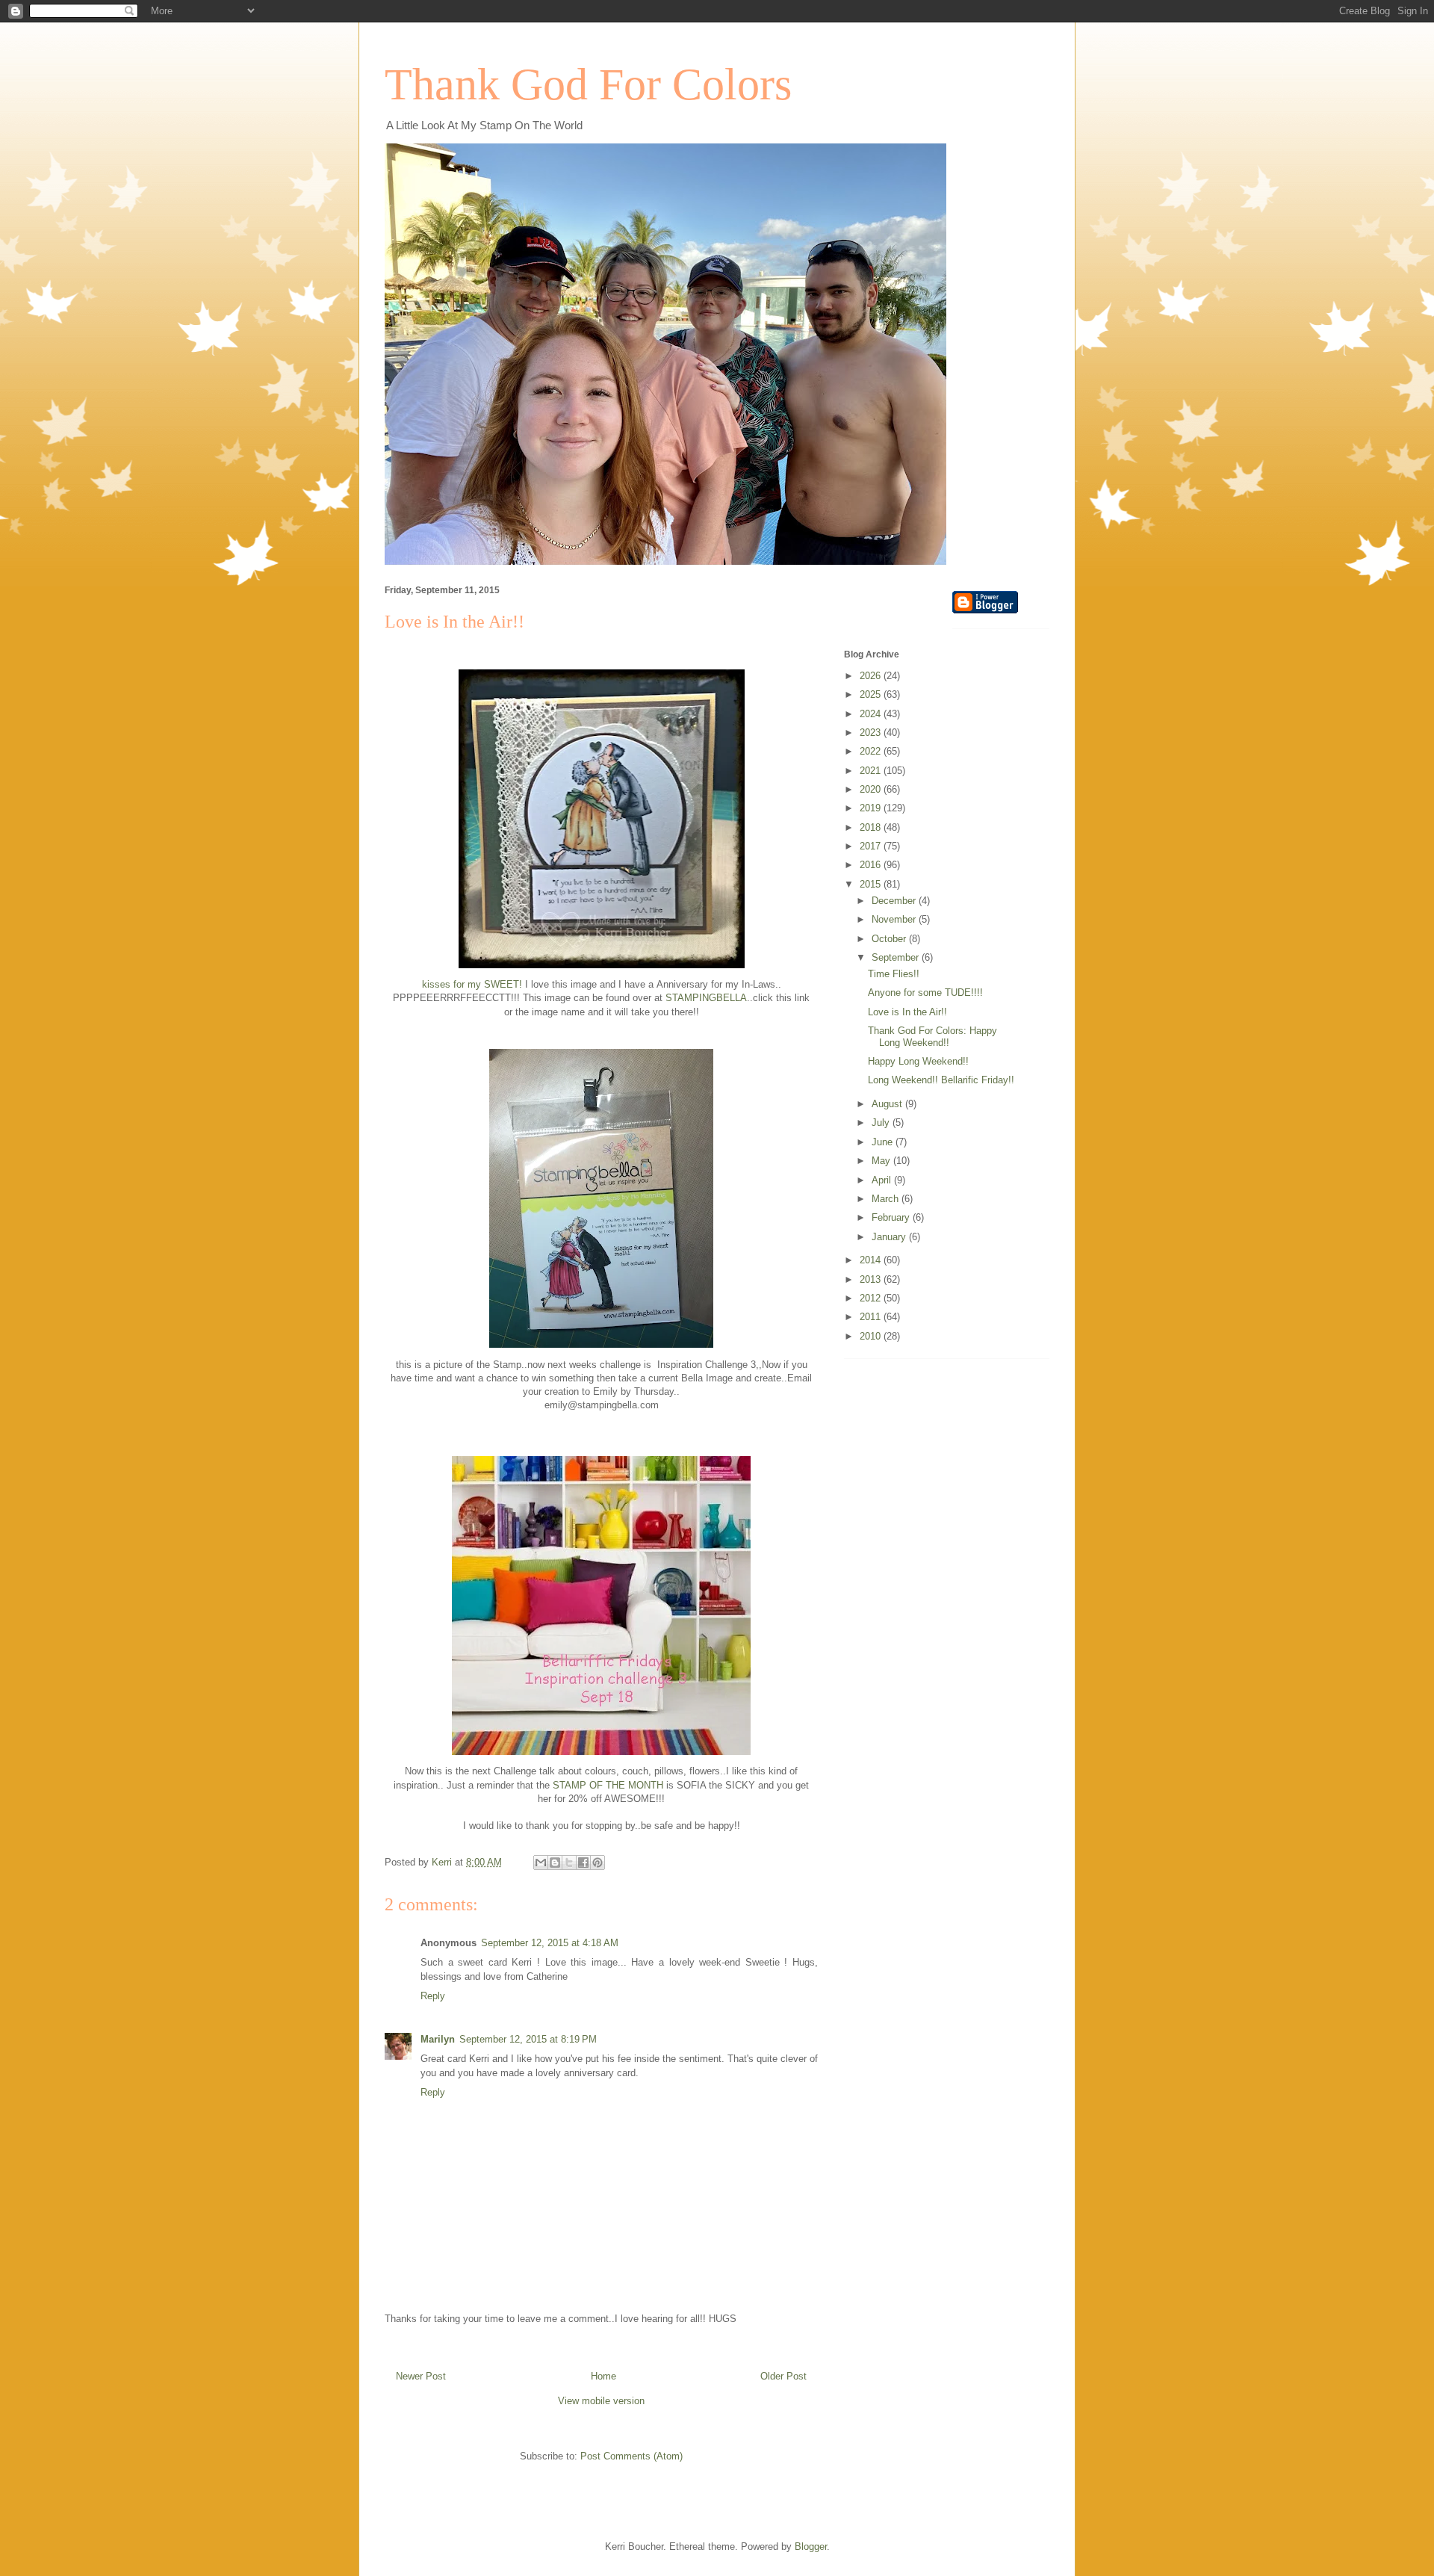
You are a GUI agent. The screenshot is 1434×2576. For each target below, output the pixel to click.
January (890, 1237)
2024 (872, 714)
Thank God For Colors (588, 84)
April (883, 1180)
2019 (872, 808)
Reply (433, 1996)
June (884, 1142)
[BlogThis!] (555, 1863)
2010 (872, 1336)
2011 (872, 1317)
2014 (872, 1260)
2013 (872, 1279)
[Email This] (541, 1863)
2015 (872, 884)
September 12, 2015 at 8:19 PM (528, 2039)
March (887, 1199)
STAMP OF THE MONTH (608, 1785)
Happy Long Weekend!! (918, 1061)
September (897, 957)
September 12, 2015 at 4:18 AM (550, 1943)
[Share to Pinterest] (597, 1863)
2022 (872, 751)
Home (603, 2376)
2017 (872, 846)
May (882, 1161)
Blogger (811, 2546)
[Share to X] (569, 1863)
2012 (872, 1298)
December (895, 901)
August (888, 1104)
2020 (872, 789)
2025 (872, 694)
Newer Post (421, 2376)
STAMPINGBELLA (706, 998)
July (882, 1123)
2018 (872, 827)
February (892, 1217)
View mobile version (601, 2401)
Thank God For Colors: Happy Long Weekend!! (932, 1037)
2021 (872, 771)
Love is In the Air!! (907, 1012)
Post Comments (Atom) (631, 2456)
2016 (872, 865)
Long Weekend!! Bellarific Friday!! (941, 1080)
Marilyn (438, 2039)
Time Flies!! (894, 974)
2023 (872, 733)
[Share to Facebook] (583, 1863)
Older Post (783, 2376)
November (895, 919)
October (890, 939)
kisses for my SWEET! (472, 984)
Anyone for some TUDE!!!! (925, 993)
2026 (872, 676)
